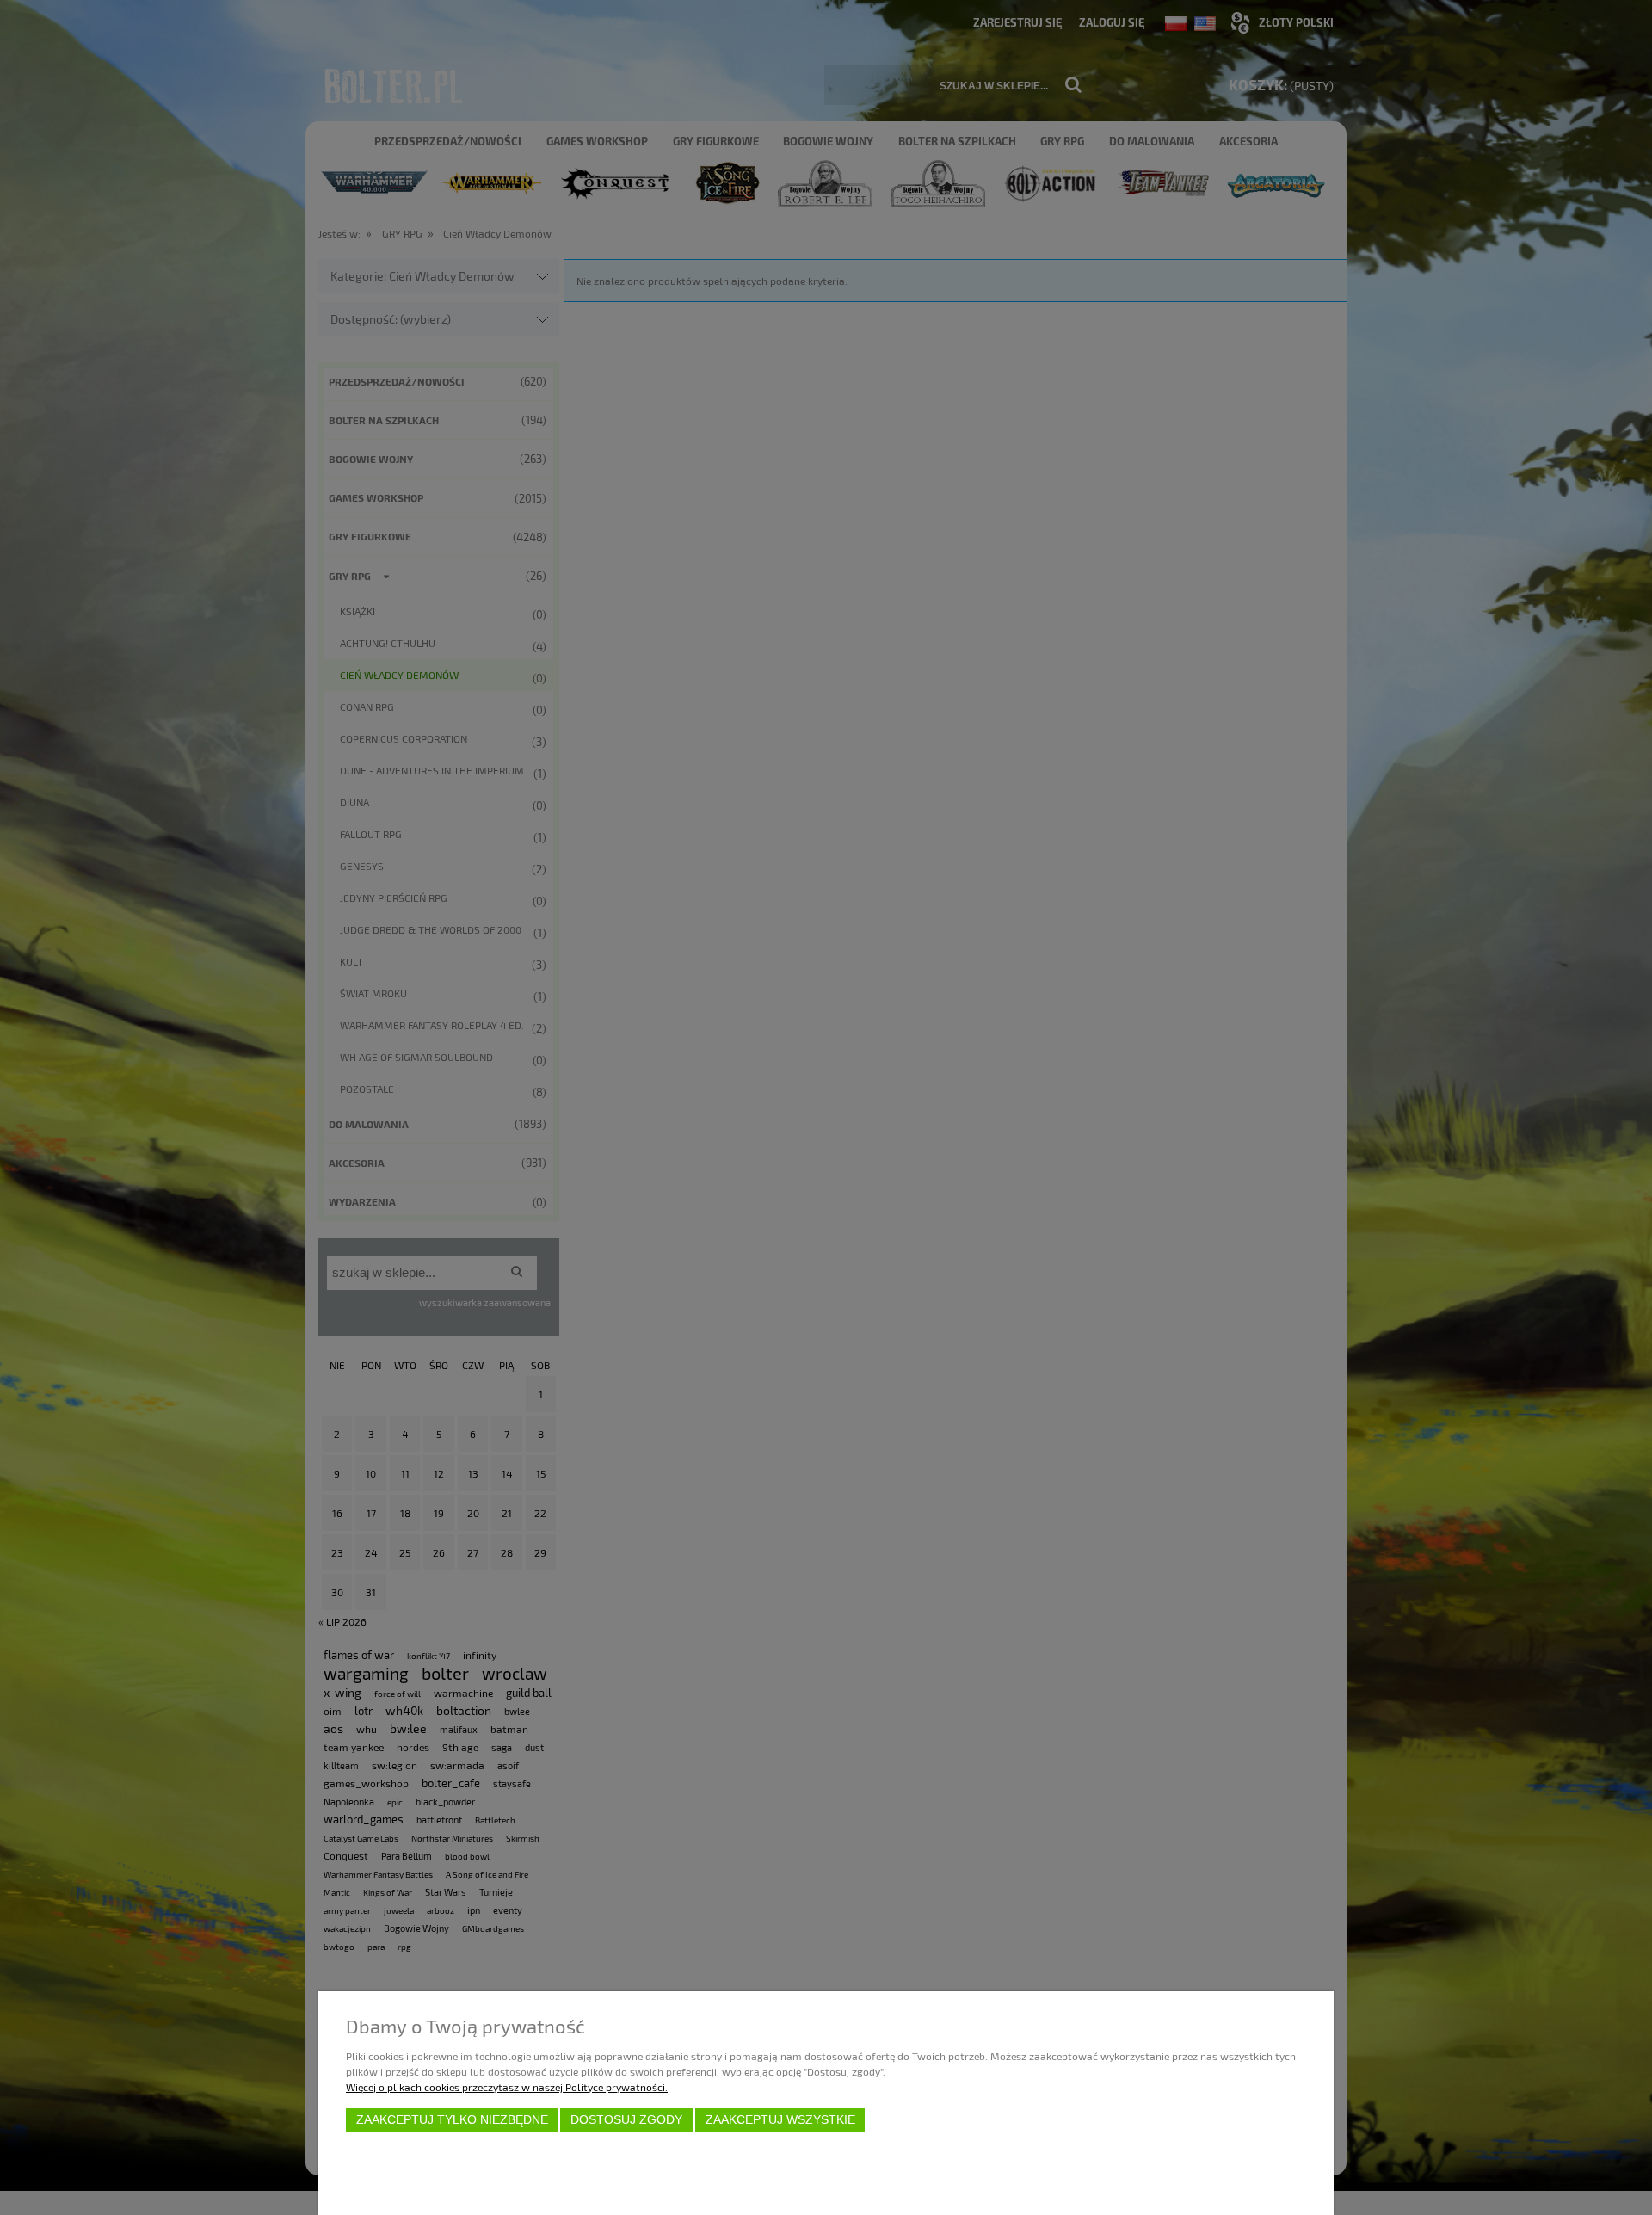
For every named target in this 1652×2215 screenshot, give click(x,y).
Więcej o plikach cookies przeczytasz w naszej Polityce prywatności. (507, 2087)
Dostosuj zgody (626, 2120)
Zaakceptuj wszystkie (780, 2120)
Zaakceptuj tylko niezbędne (452, 2120)
